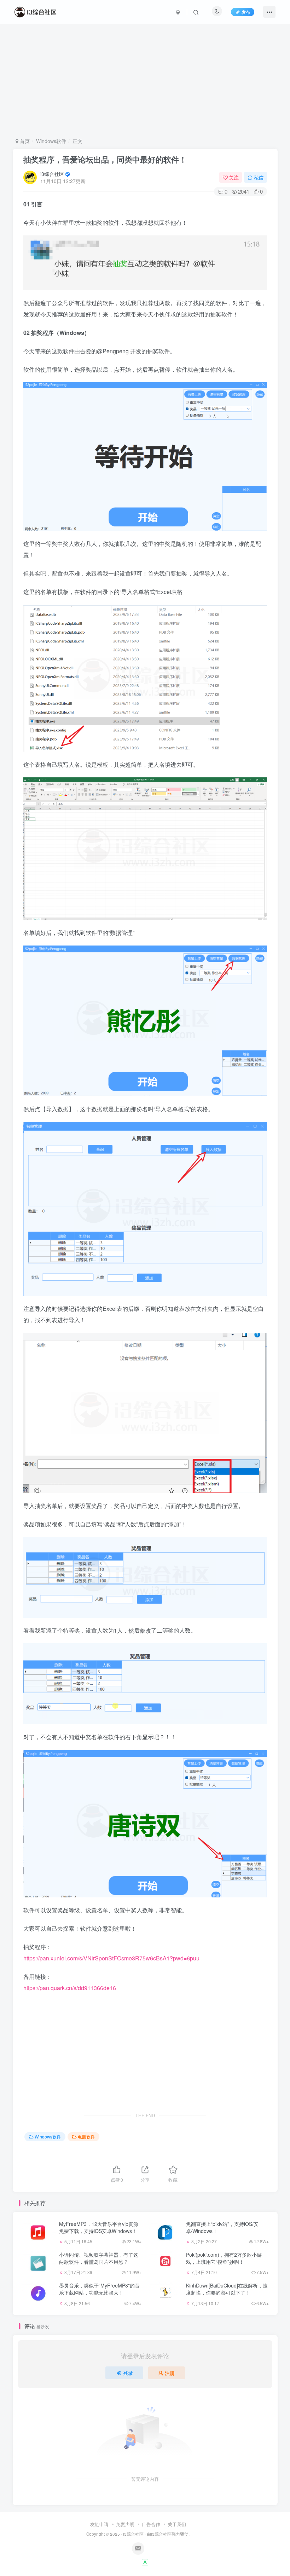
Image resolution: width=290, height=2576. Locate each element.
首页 (24, 141)
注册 (170, 2373)
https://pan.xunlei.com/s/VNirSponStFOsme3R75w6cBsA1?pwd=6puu (111, 1958)
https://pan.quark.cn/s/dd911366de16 (70, 1988)
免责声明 (125, 2524)
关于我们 (177, 2524)
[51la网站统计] (145, 2561)
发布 (246, 12)
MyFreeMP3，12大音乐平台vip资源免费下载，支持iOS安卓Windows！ (99, 2227)
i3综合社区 (52, 174)
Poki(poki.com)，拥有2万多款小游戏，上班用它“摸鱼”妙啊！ (224, 2258)
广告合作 (151, 2524)
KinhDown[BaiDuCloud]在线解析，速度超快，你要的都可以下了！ (227, 2289)
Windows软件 (51, 141)
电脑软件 (86, 2137)
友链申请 (99, 2524)
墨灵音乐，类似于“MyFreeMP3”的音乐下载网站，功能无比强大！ (99, 2289)
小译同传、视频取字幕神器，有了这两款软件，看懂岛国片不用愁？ (99, 2258)
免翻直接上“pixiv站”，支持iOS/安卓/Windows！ (222, 2227)
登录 (128, 2373)
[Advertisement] (145, 81)
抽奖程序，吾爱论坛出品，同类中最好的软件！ (105, 159)
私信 (259, 177)
